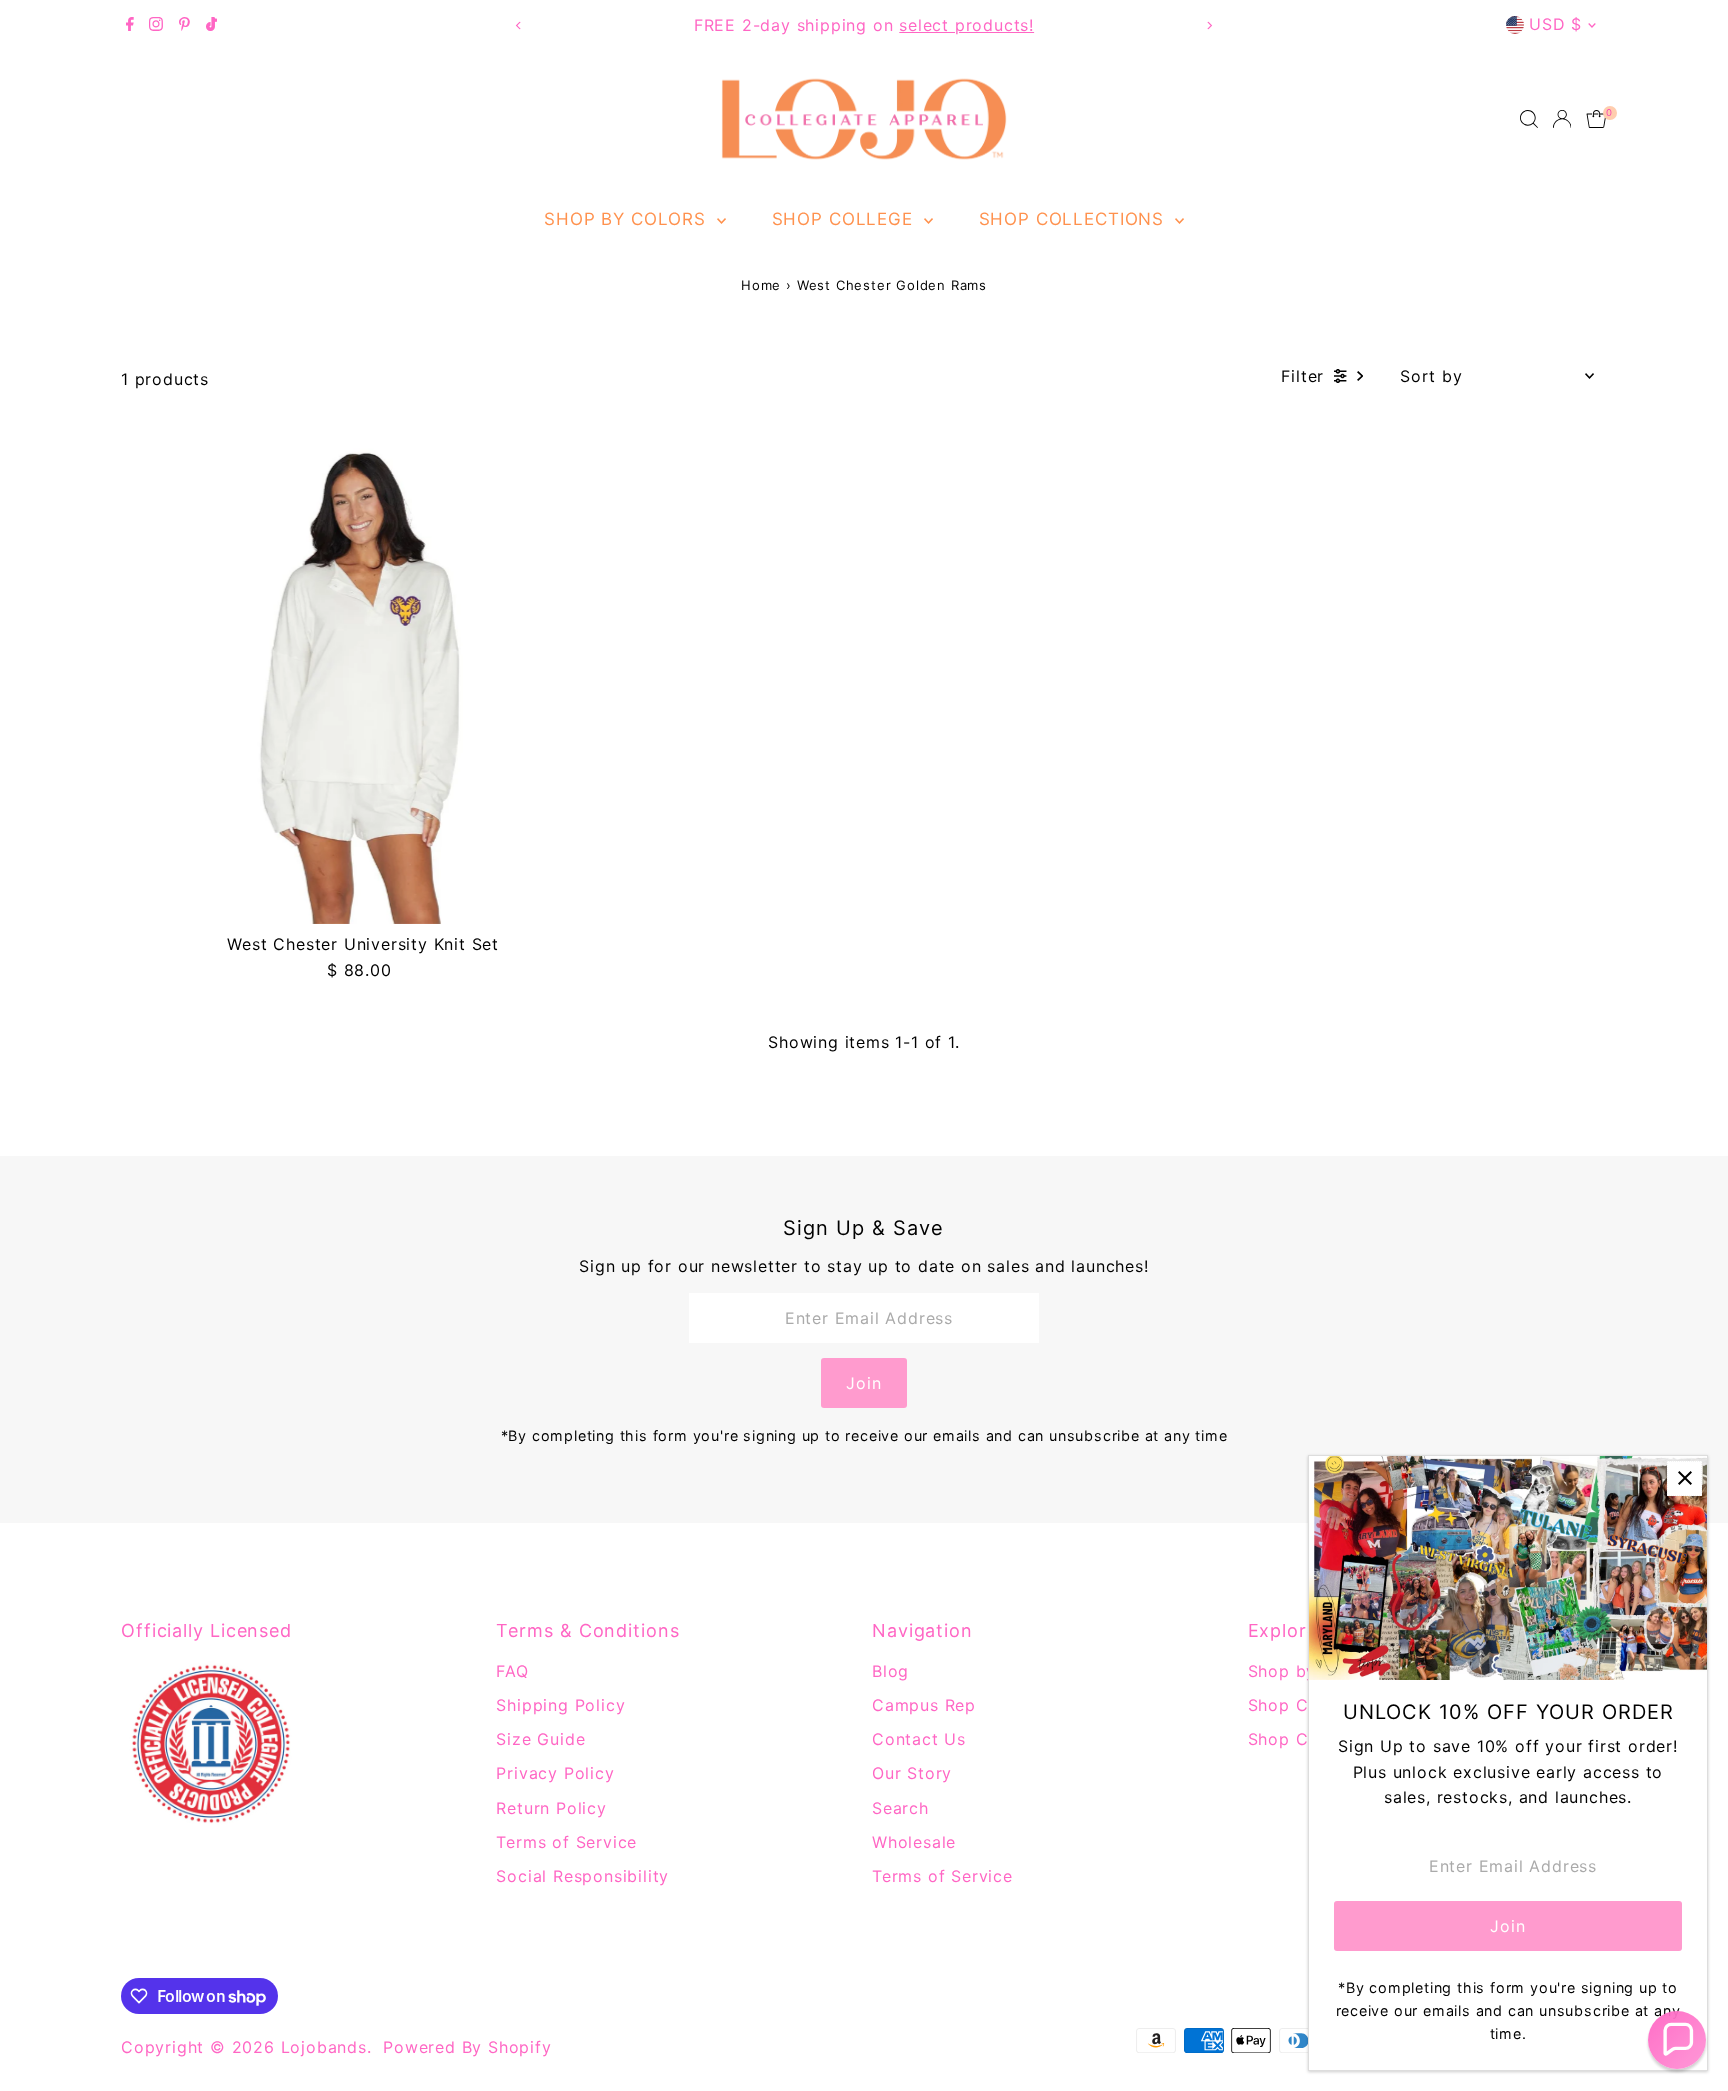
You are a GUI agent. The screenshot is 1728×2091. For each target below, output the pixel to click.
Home (761, 285)
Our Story (912, 1773)
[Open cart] (1596, 119)
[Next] (1209, 25)
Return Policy (551, 1808)
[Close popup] (1684, 1478)
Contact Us (919, 1739)
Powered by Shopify (467, 2047)
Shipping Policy (560, 1705)
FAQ (512, 1671)
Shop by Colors (628, 219)
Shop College (845, 219)
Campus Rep (924, 1705)
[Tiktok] (211, 25)
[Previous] (518, 25)
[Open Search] (1529, 119)
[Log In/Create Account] (1562, 119)
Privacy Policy (555, 1773)
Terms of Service (566, 1842)
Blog (890, 1671)
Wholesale (914, 1842)
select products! (966, 25)
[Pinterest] (184, 25)
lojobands (324, 2047)
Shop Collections (1074, 219)
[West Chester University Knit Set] (363, 682)
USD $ (1555, 24)
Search (900, 1808)
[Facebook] (130, 25)
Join (863, 1383)
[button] (1677, 2040)
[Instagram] (156, 25)
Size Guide (540, 1739)
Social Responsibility (582, 1876)
